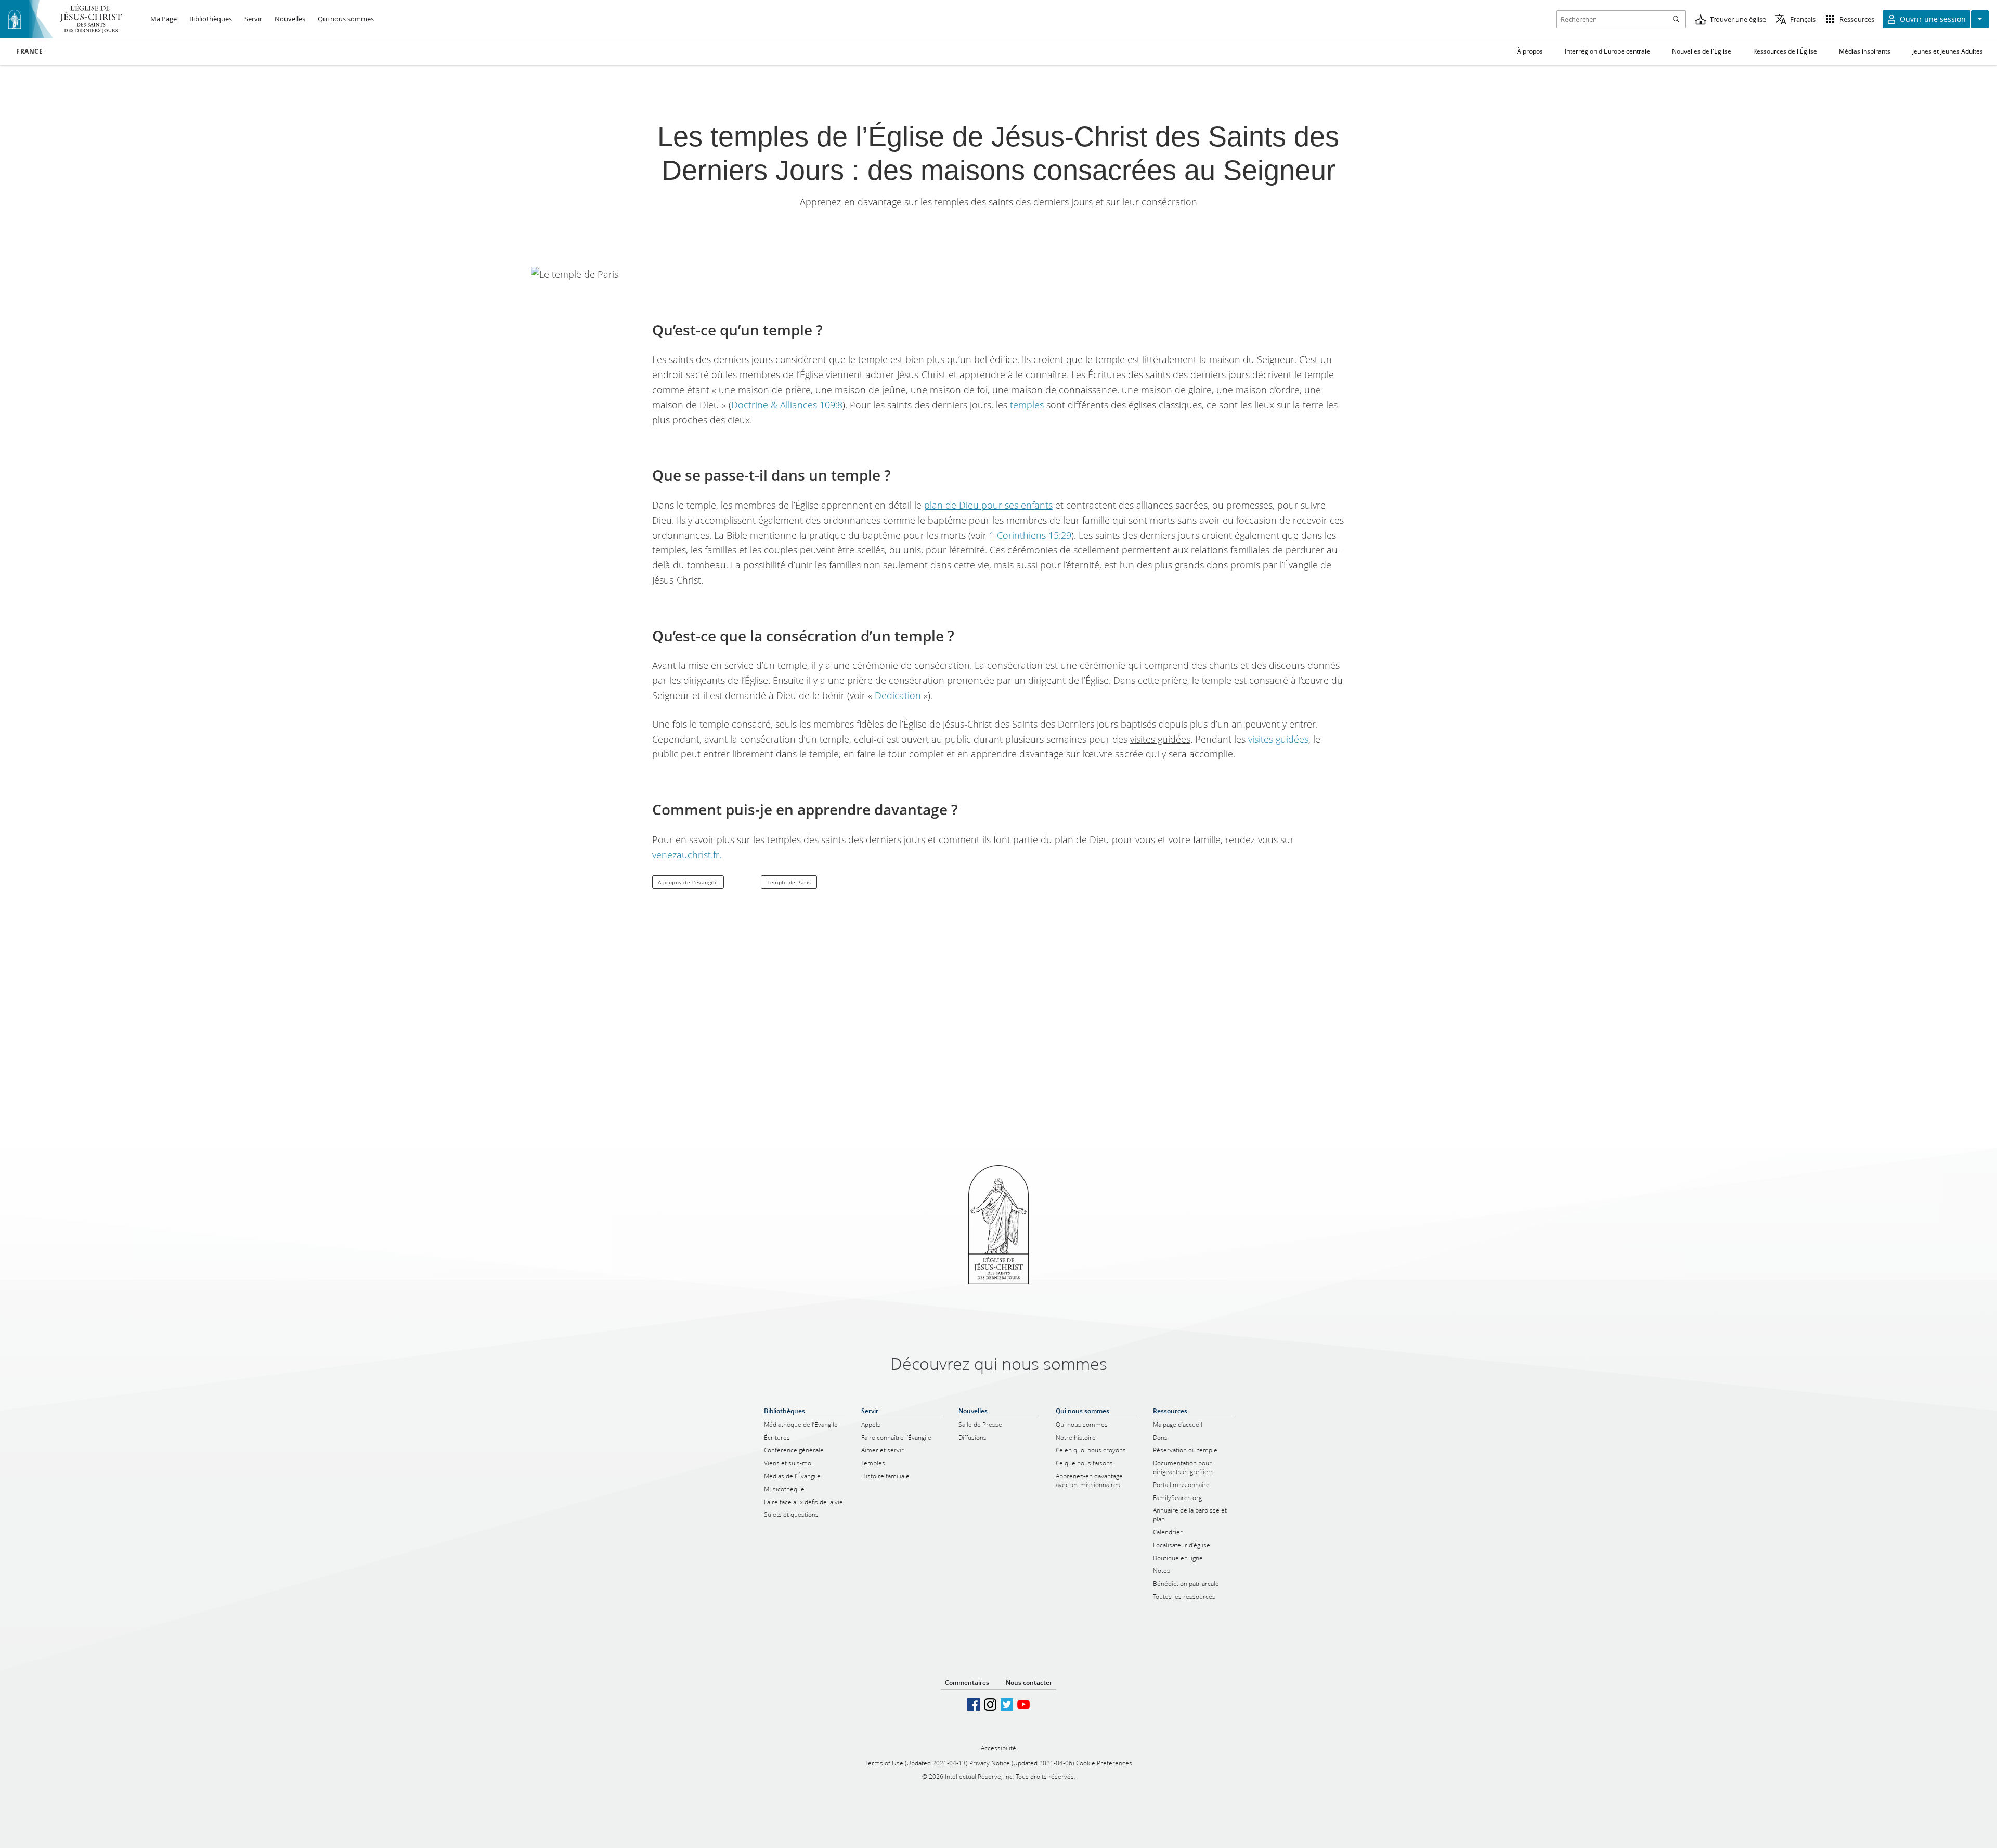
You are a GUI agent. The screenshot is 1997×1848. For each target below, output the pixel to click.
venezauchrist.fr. (687, 855)
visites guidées (1278, 739)
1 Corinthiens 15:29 (1030, 535)
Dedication (898, 695)
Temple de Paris (789, 882)
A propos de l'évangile (688, 882)
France (30, 51)
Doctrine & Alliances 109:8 (787, 405)
